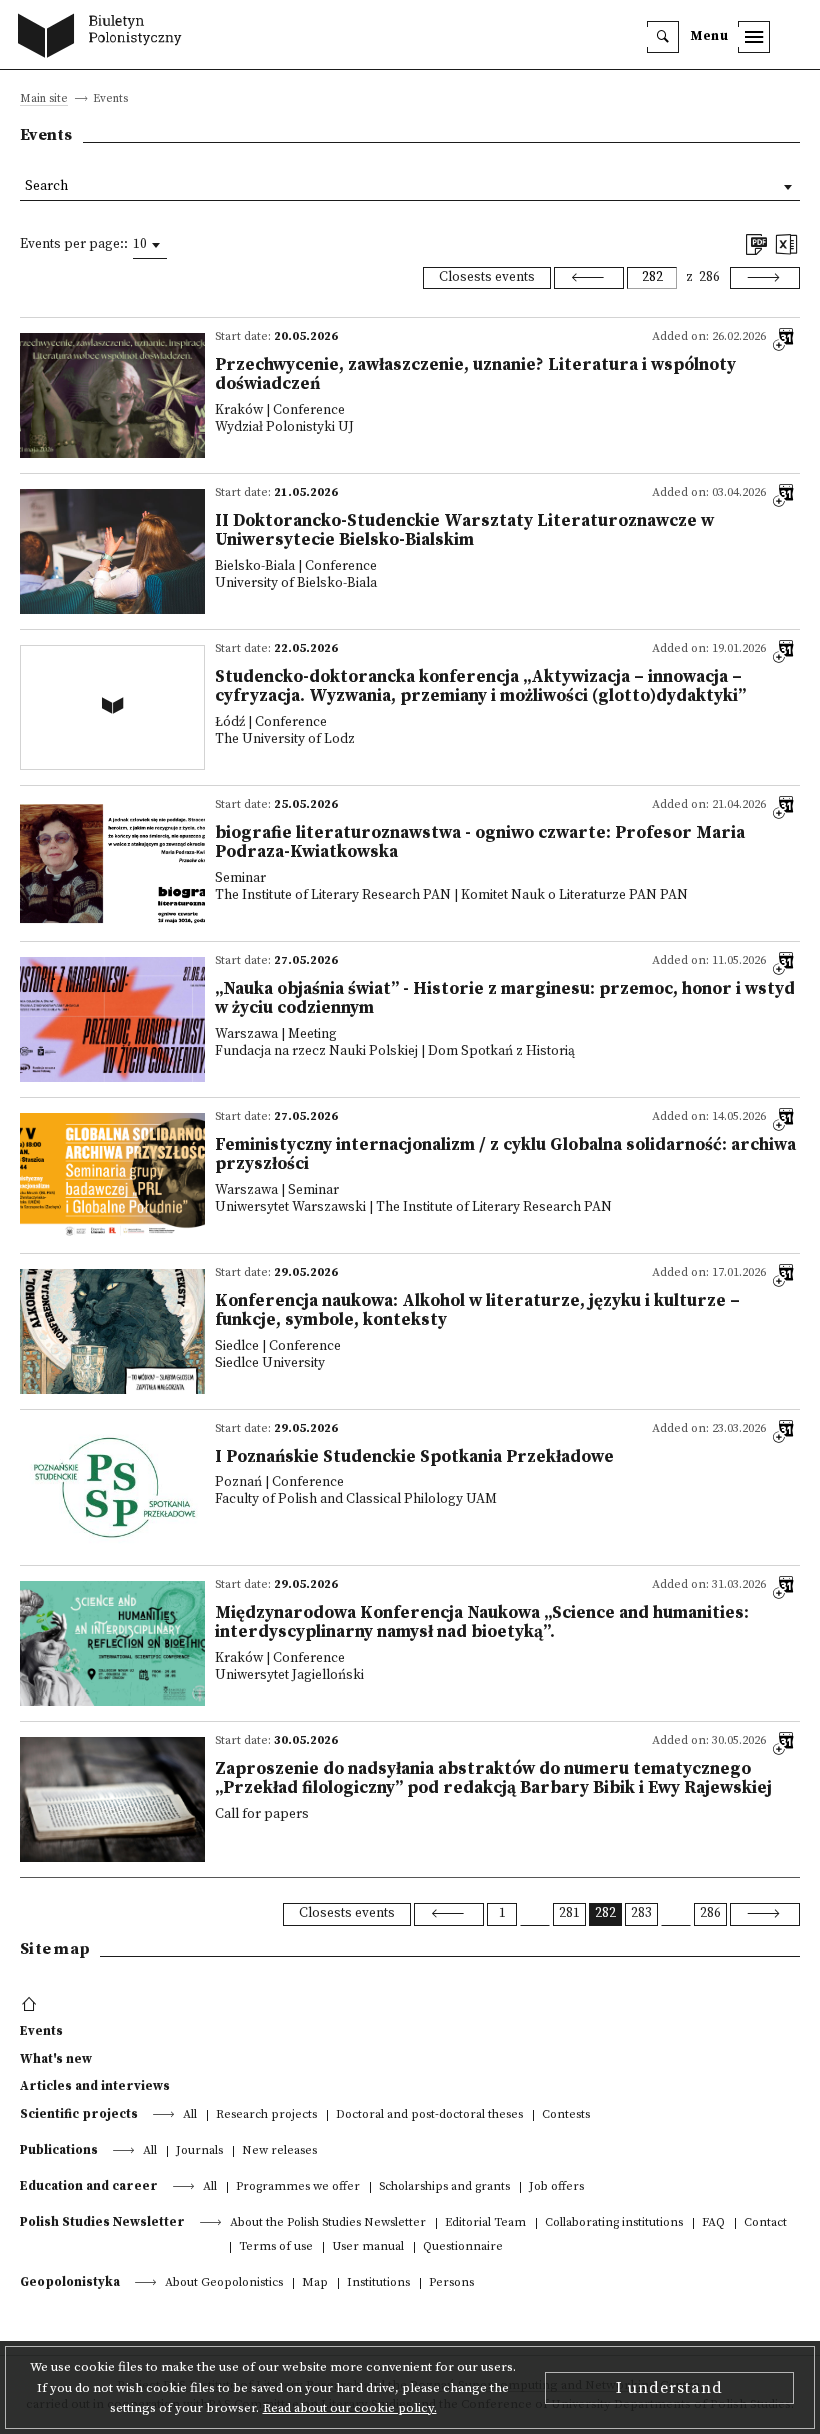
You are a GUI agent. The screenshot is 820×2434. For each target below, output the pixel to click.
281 (569, 1913)
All (190, 2115)
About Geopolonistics (224, 2283)
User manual (368, 2247)
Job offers (556, 2187)
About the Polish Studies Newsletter (328, 2223)
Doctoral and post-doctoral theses (429, 2115)
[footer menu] (31, 2005)
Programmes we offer (298, 2187)
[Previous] (589, 278)
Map (315, 2283)
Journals (199, 2151)
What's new (56, 2059)
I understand (669, 2388)
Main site (44, 99)
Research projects (266, 2115)
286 (709, 277)
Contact (765, 2223)
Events (41, 2031)
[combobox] (150, 245)
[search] (663, 37)
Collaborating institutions (614, 2223)
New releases (279, 2151)
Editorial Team (485, 2223)
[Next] (765, 278)
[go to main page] (104, 38)
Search (46, 186)
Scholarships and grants (444, 2187)
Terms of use (276, 2247)
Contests (566, 2115)
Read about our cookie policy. (350, 2408)
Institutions (378, 2283)
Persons (451, 2283)
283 (641, 1913)
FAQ (713, 2223)
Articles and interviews (95, 2086)
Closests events (487, 277)
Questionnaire (463, 2247)
